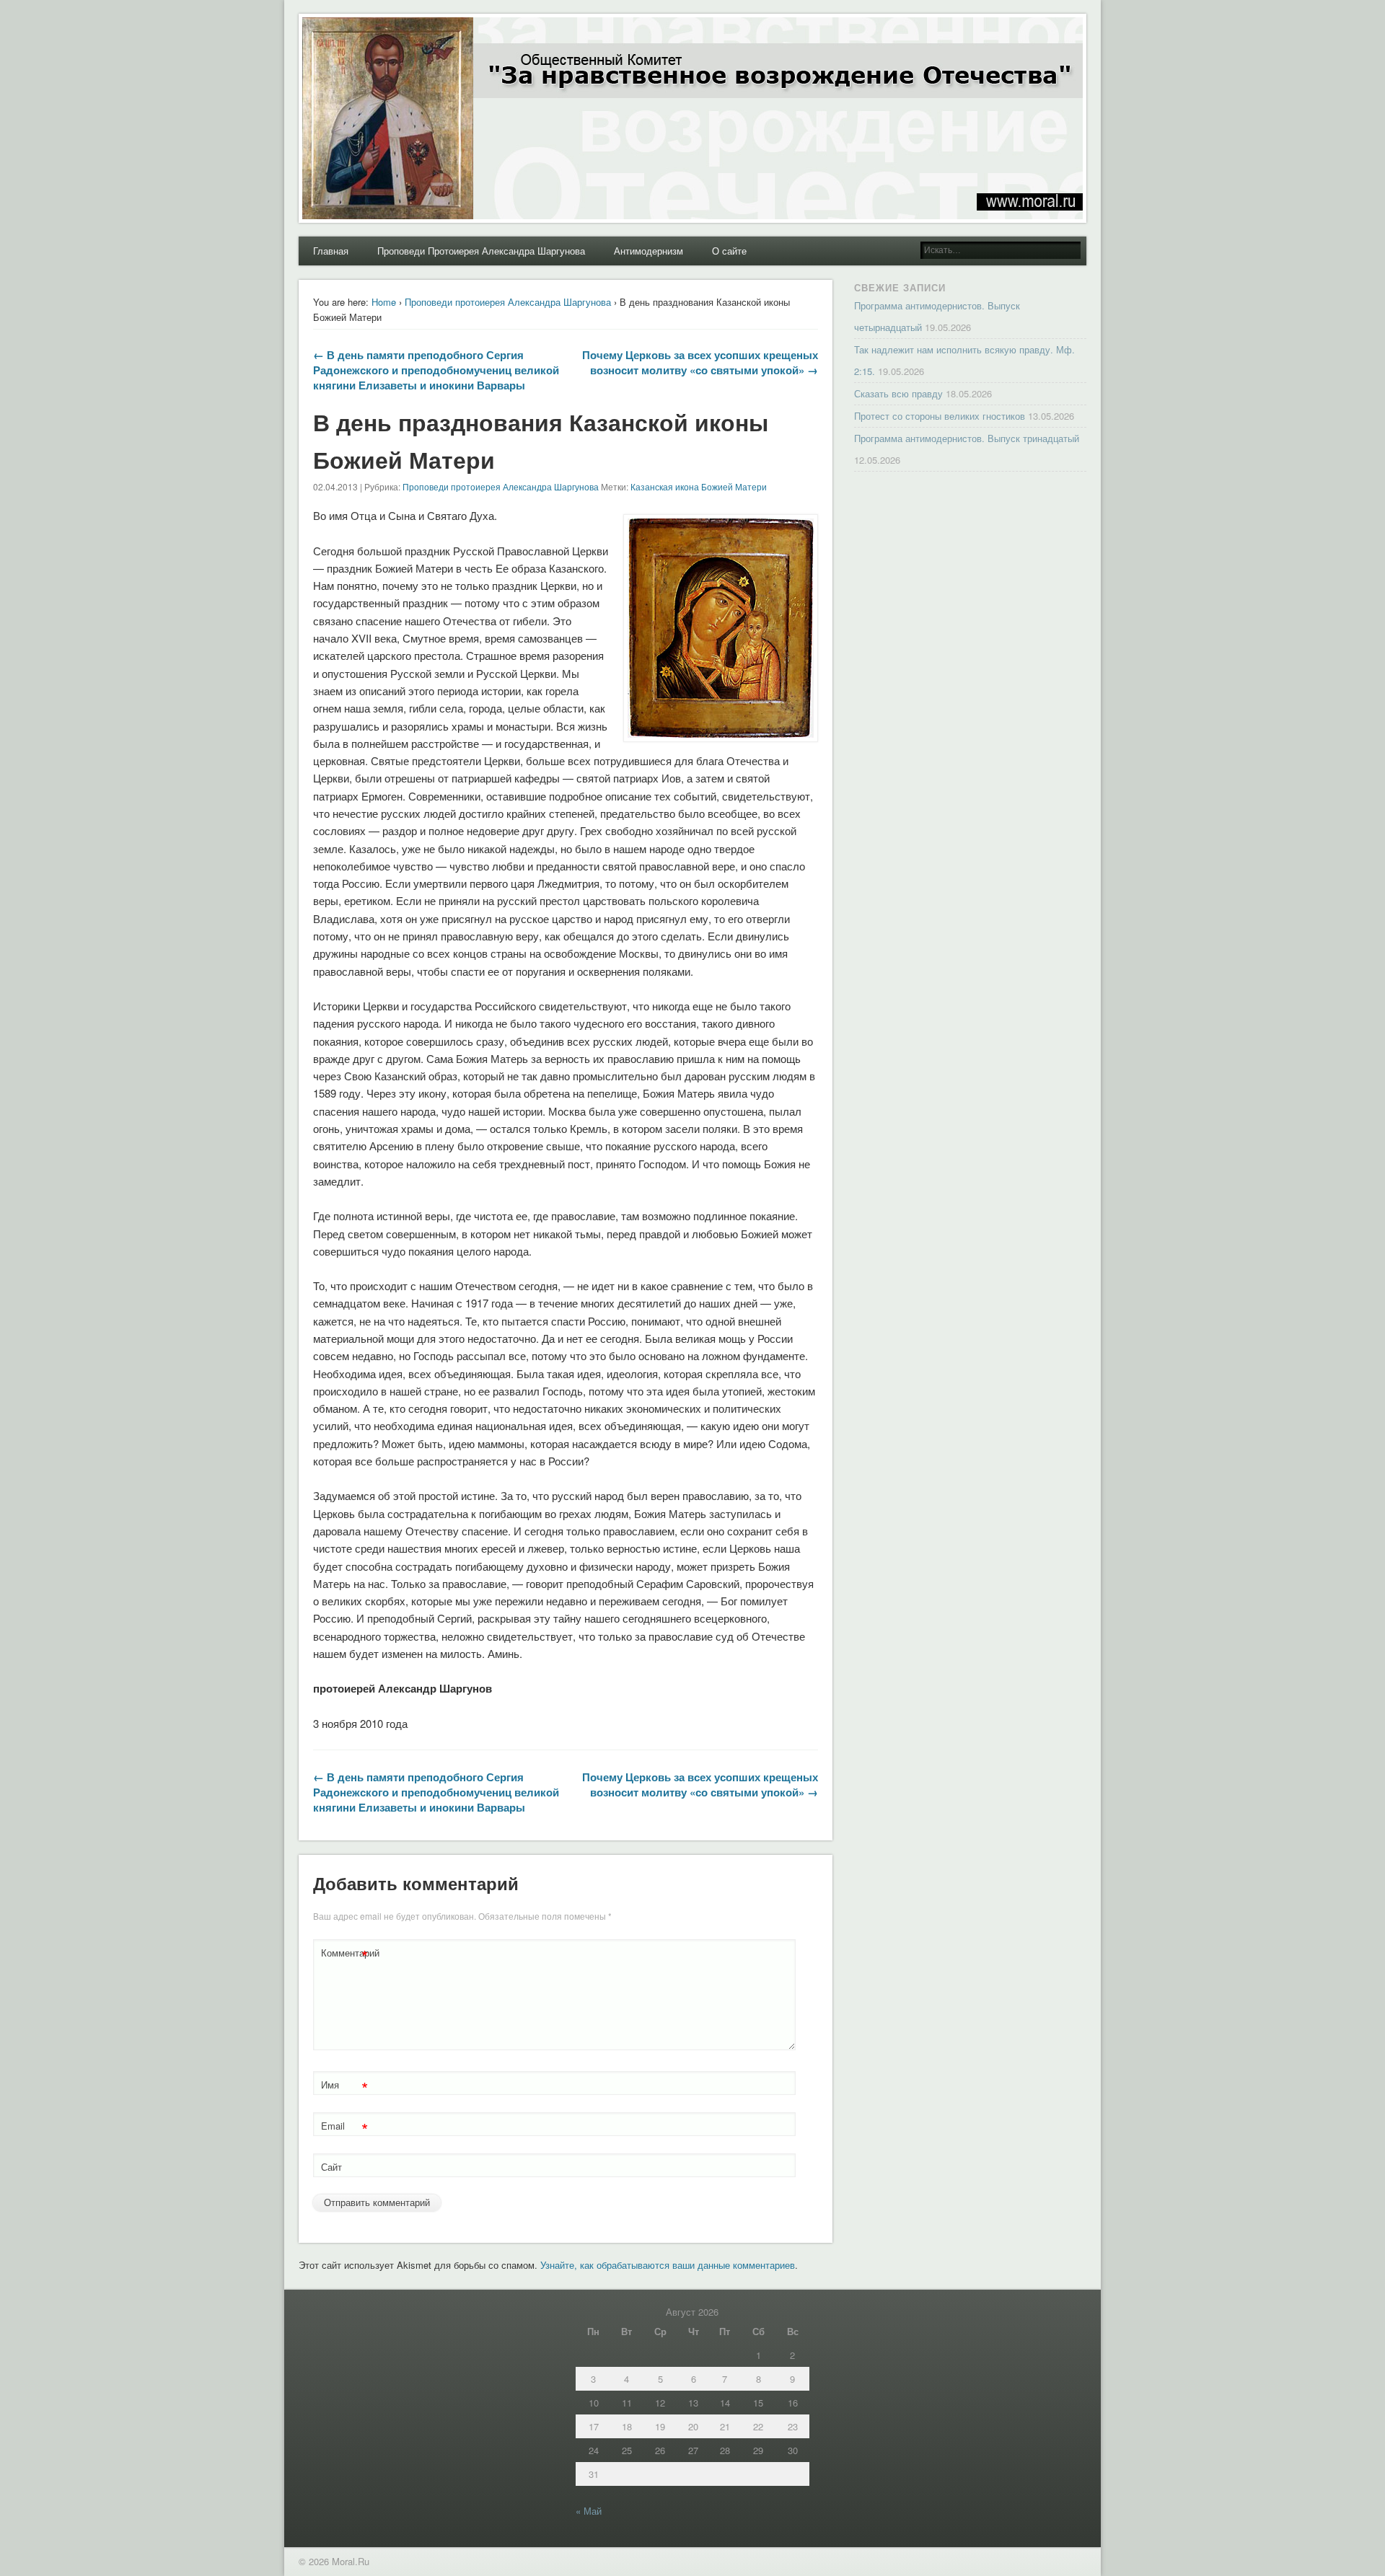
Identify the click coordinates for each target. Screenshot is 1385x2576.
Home (384, 302)
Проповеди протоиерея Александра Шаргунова (508, 302)
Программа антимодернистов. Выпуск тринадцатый (967, 438)
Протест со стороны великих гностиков (940, 416)
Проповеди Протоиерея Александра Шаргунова (481, 251)
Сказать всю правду (898, 393)
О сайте (729, 251)
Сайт (331, 2167)
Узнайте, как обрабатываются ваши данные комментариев (668, 2265)
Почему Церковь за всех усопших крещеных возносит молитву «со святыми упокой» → (700, 362)
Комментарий (346, 1955)
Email (344, 2128)
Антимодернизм (648, 251)
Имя (344, 2087)
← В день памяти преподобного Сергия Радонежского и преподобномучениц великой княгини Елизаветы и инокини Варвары (436, 370)
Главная (331, 251)
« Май (589, 2511)
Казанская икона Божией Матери (699, 486)
